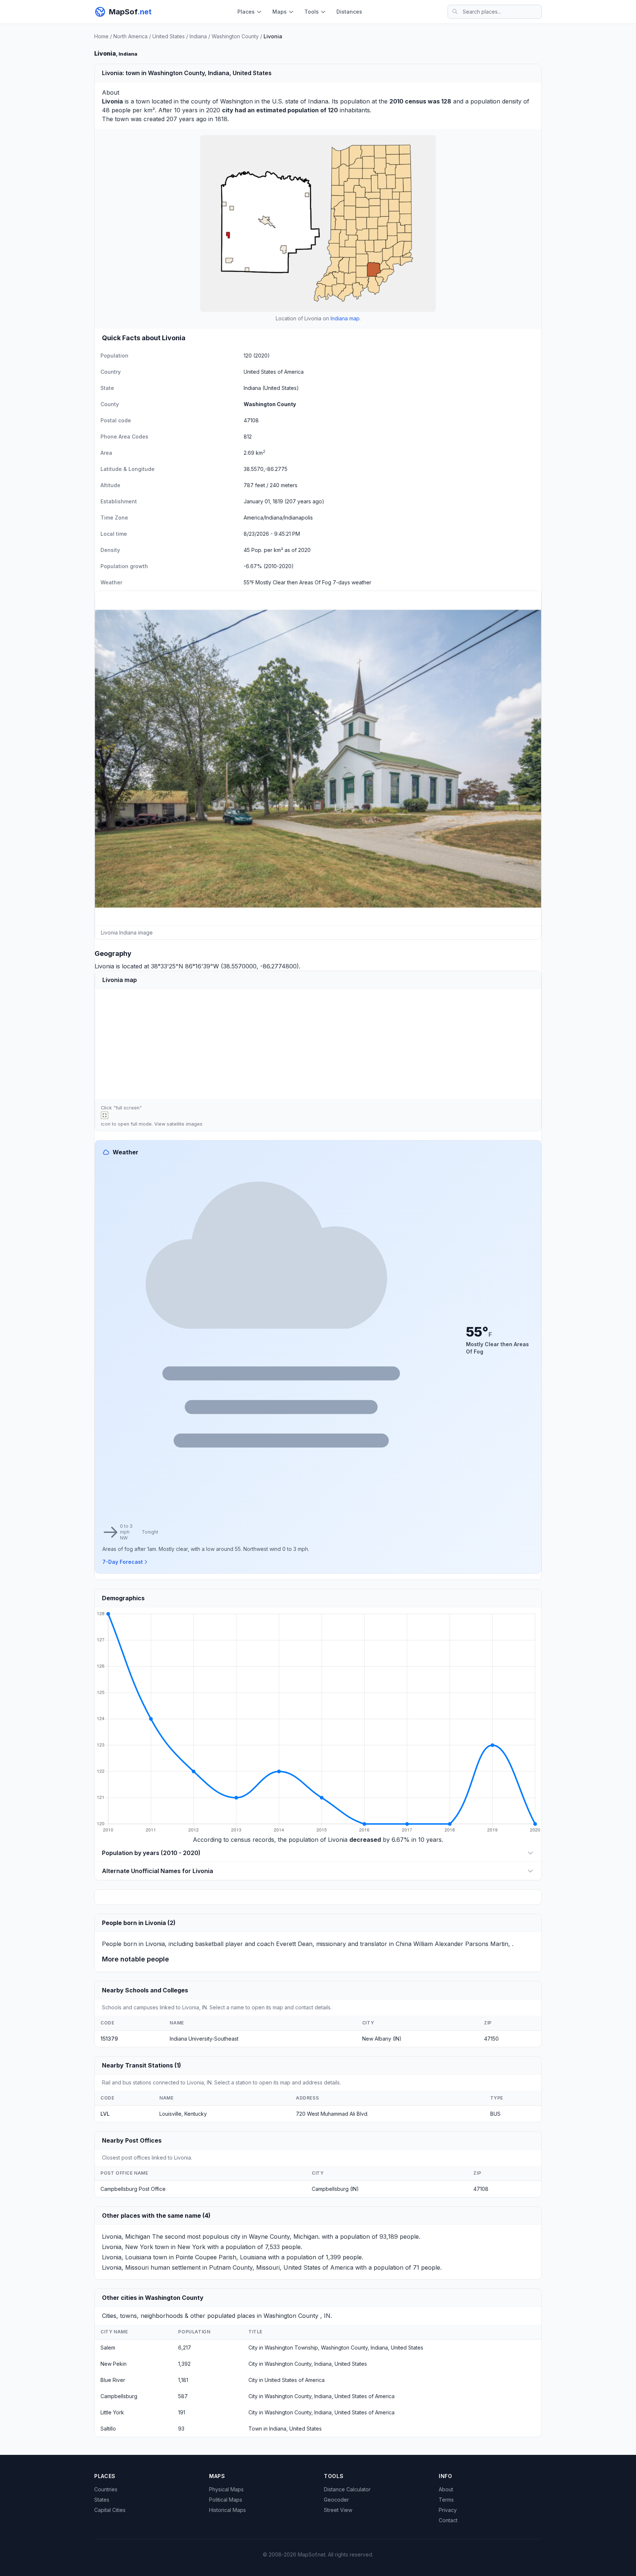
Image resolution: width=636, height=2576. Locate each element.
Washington (236, 101)
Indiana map (345, 318)
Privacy (448, 2510)
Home (101, 36)
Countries (106, 2489)
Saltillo (108, 2429)
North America (130, 36)
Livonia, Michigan (126, 2237)
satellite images (185, 1124)
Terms (446, 2500)
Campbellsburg (119, 2396)
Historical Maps (227, 2510)
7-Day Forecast (123, 1562)
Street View (338, 2510)
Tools (312, 12)
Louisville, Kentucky (183, 2114)
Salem (108, 2348)
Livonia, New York (128, 2247)
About (446, 2489)
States (102, 2500)
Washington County (235, 36)
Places (246, 12)
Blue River (113, 2380)
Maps (280, 12)
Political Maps (226, 2500)
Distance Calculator (347, 2489)
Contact (448, 2520)
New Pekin (114, 2364)
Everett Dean (294, 1944)
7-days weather (352, 582)
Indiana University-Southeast (204, 2039)
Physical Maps (226, 2489)
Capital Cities (110, 2510)
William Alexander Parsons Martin (461, 1944)
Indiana (198, 36)
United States (169, 36)
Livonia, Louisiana (127, 2257)
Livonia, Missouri (125, 2267)
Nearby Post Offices (132, 2140)
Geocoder (336, 2500)
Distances (349, 12)
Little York (112, 2412)
